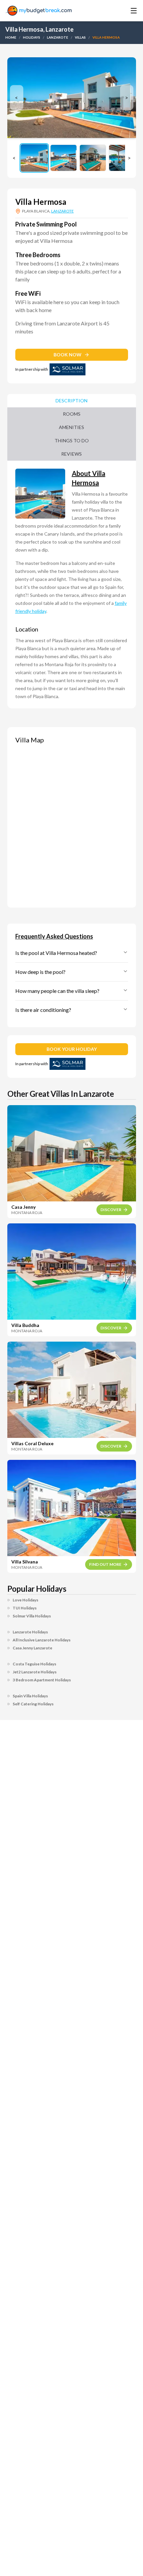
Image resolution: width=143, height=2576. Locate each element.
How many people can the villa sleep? (57, 991)
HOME (11, 37)
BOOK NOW (68, 355)
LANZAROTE (58, 37)
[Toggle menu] (124, 11)
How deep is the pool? (40, 972)
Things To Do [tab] (72, 440)
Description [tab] (71, 401)
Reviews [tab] (71, 454)
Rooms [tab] (72, 414)
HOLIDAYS (32, 37)
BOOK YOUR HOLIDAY (72, 1049)
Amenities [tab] (71, 427)
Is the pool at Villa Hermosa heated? (56, 953)
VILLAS (80, 37)
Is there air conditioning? (43, 1010)
